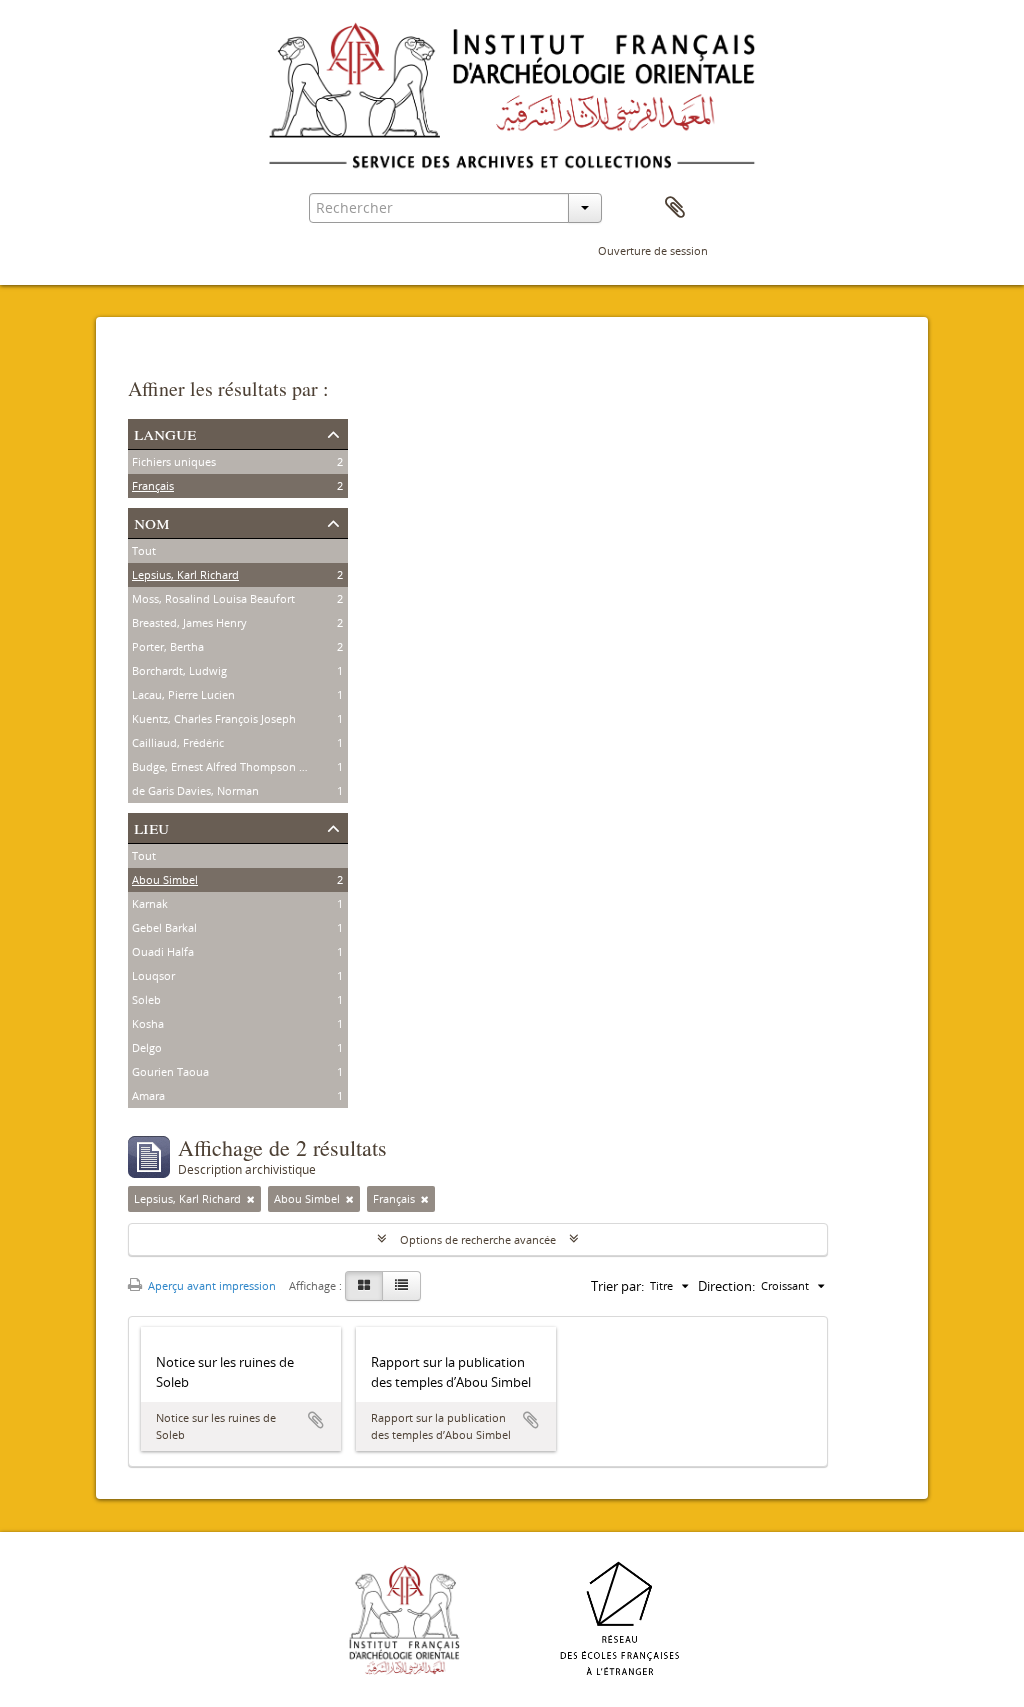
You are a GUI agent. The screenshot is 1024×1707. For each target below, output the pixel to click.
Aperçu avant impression (210, 1285)
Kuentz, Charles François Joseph (214, 718)
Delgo (147, 1047)
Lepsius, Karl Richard (185, 574)
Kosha (148, 1023)
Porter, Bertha (168, 646)
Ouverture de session (653, 250)
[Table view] (401, 1286)
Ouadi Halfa (163, 951)
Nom (152, 521)
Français (153, 485)
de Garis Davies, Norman (195, 790)
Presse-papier (675, 208)
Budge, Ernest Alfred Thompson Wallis (230, 766)
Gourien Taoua (170, 1071)
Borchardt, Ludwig (179, 670)
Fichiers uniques (174, 461)
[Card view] (364, 1286)
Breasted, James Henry (189, 622)
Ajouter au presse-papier (316, 1420)
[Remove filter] (251, 1199)
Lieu (151, 826)
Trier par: (617, 1286)
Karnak (150, 903)
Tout (144, 550)
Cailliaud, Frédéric (178, 742)
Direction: (726, 1286)
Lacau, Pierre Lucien (183, 694)
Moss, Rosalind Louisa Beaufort (213, 598)
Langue (165, 432)
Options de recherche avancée (478, 1239)
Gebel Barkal (164, 927)
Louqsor (153, 975)
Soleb (146, 999)
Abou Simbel (165, 879)
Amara (148, 1095)
